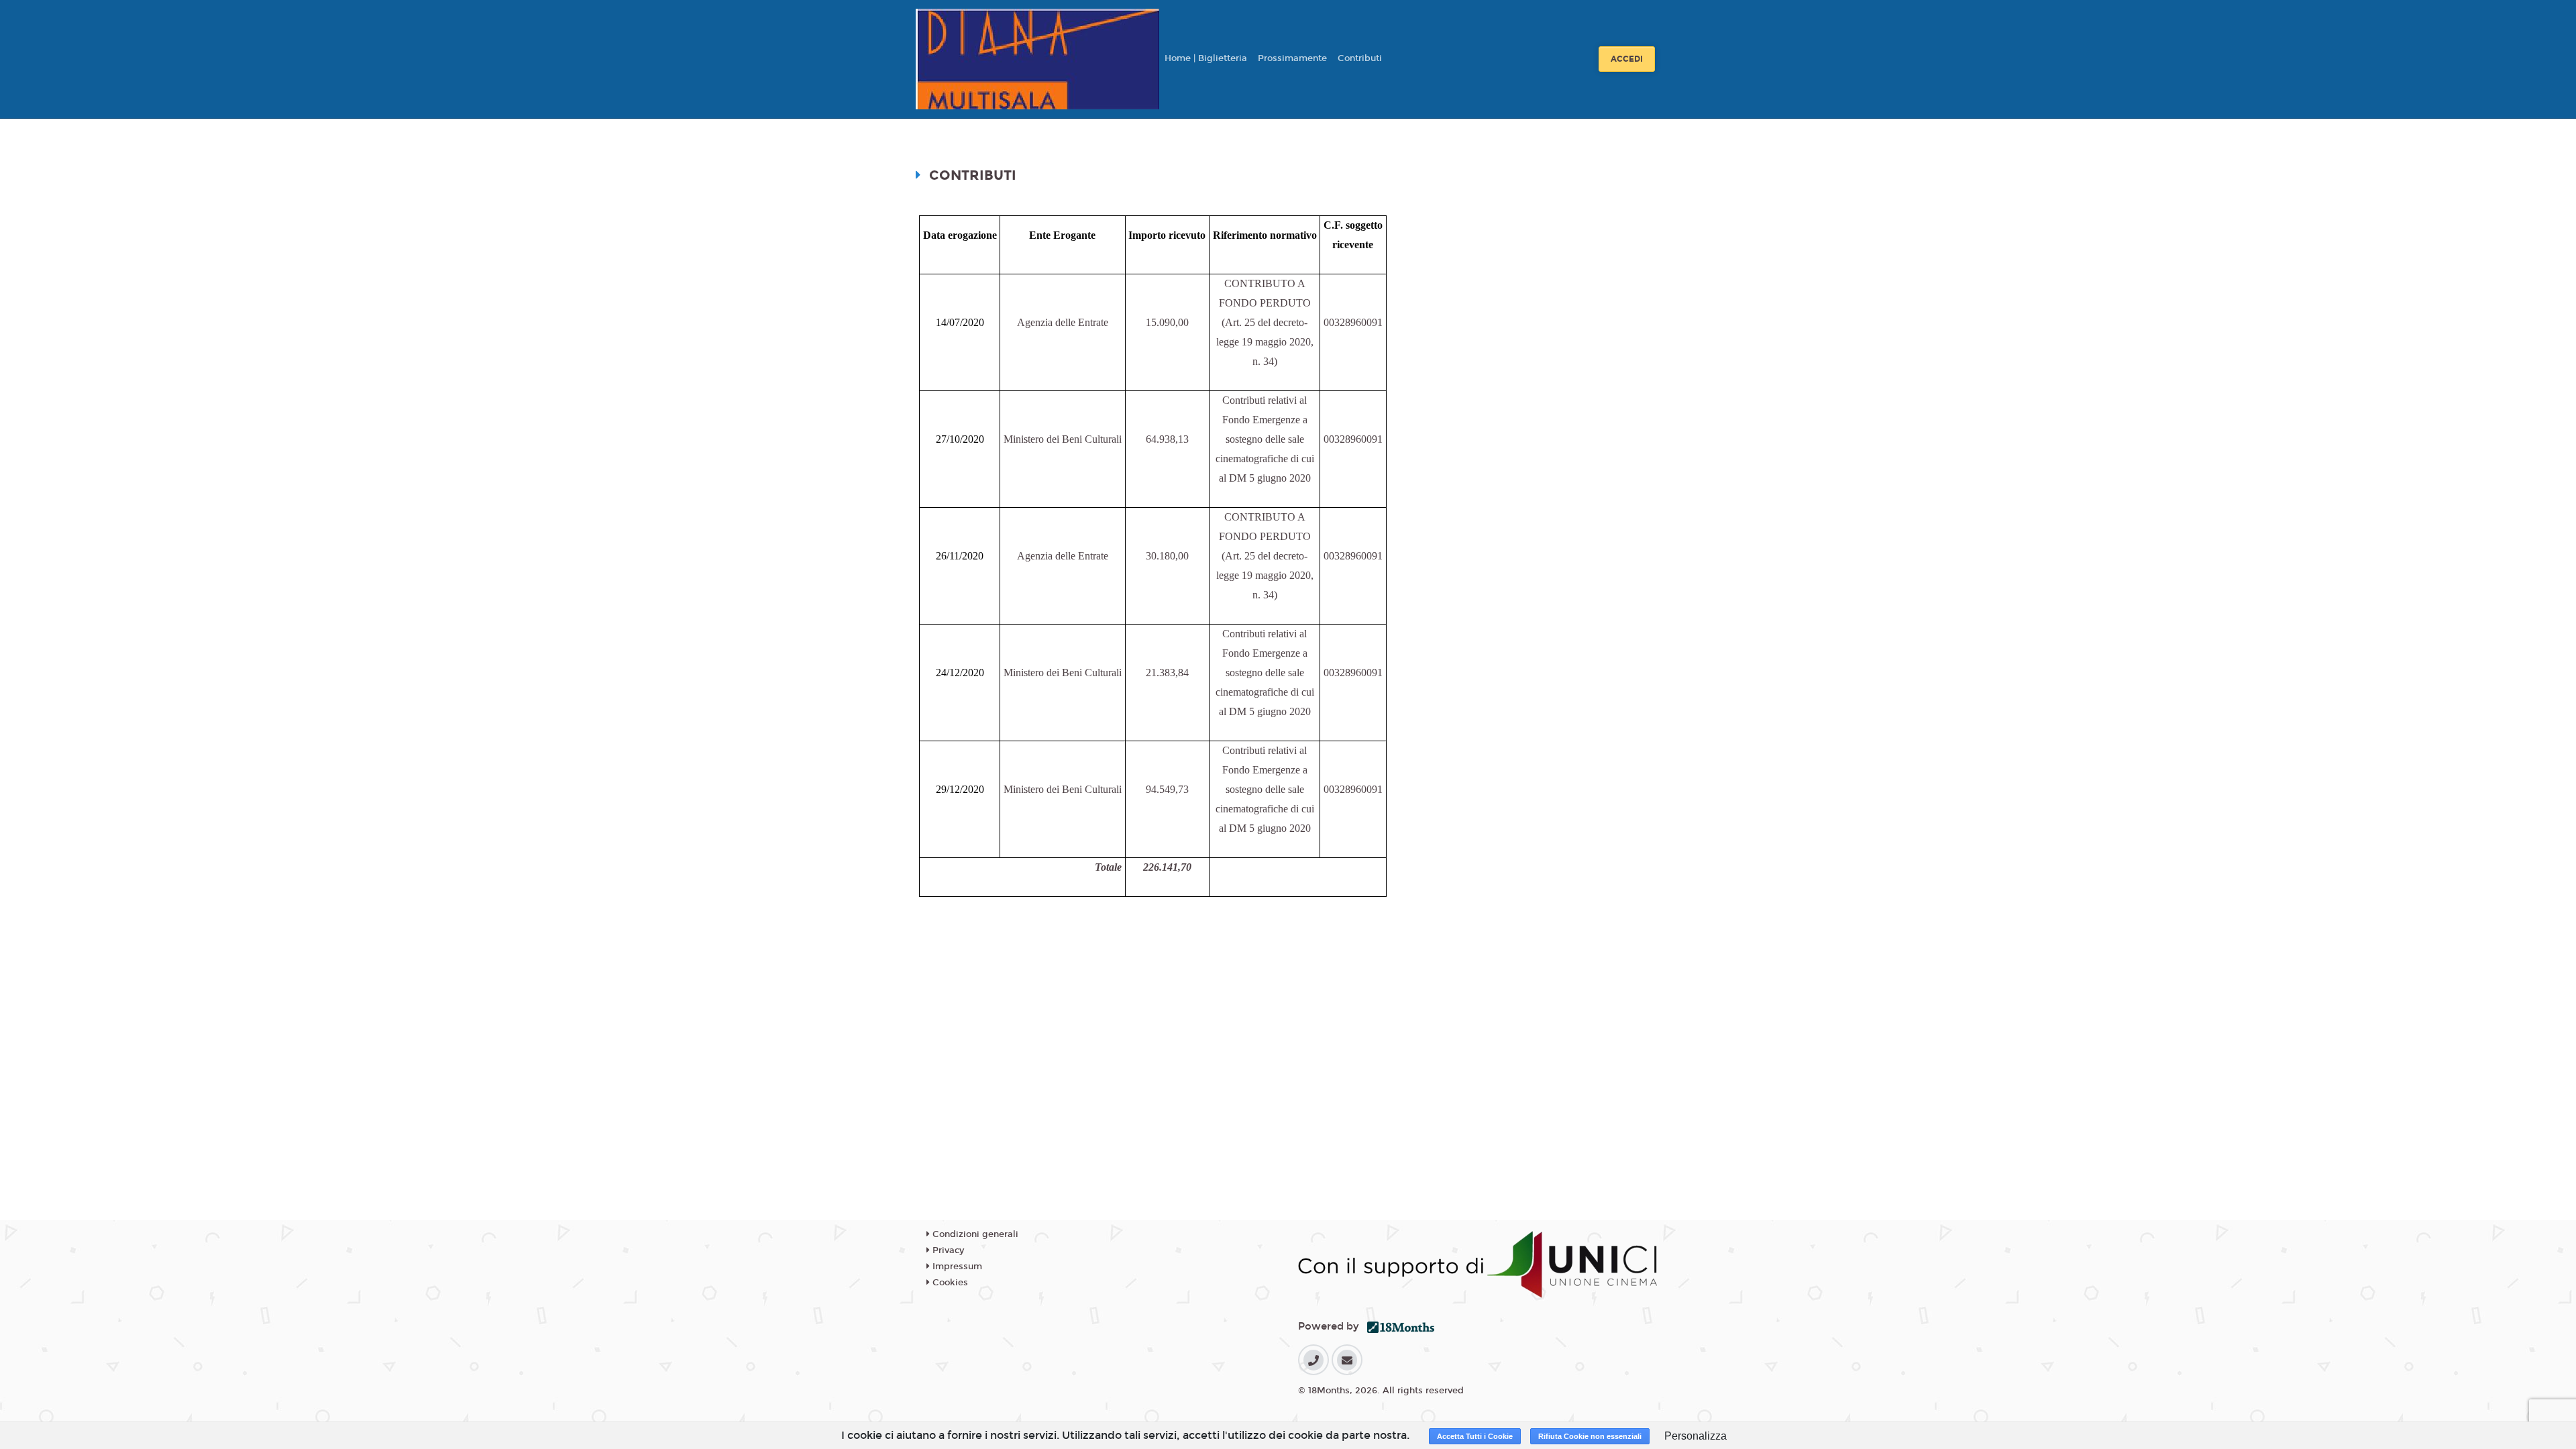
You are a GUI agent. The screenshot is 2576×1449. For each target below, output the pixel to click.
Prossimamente (1292, 58)
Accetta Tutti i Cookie (1475, 1436)
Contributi (1360, 58)
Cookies (949, 1283)
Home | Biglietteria (1206, 58)
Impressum (956, 1267)
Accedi (1627, 59)
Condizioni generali (974, 1234)
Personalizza (1696, 1436)
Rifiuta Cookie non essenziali (1590, 1436)
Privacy (947, 1250)
